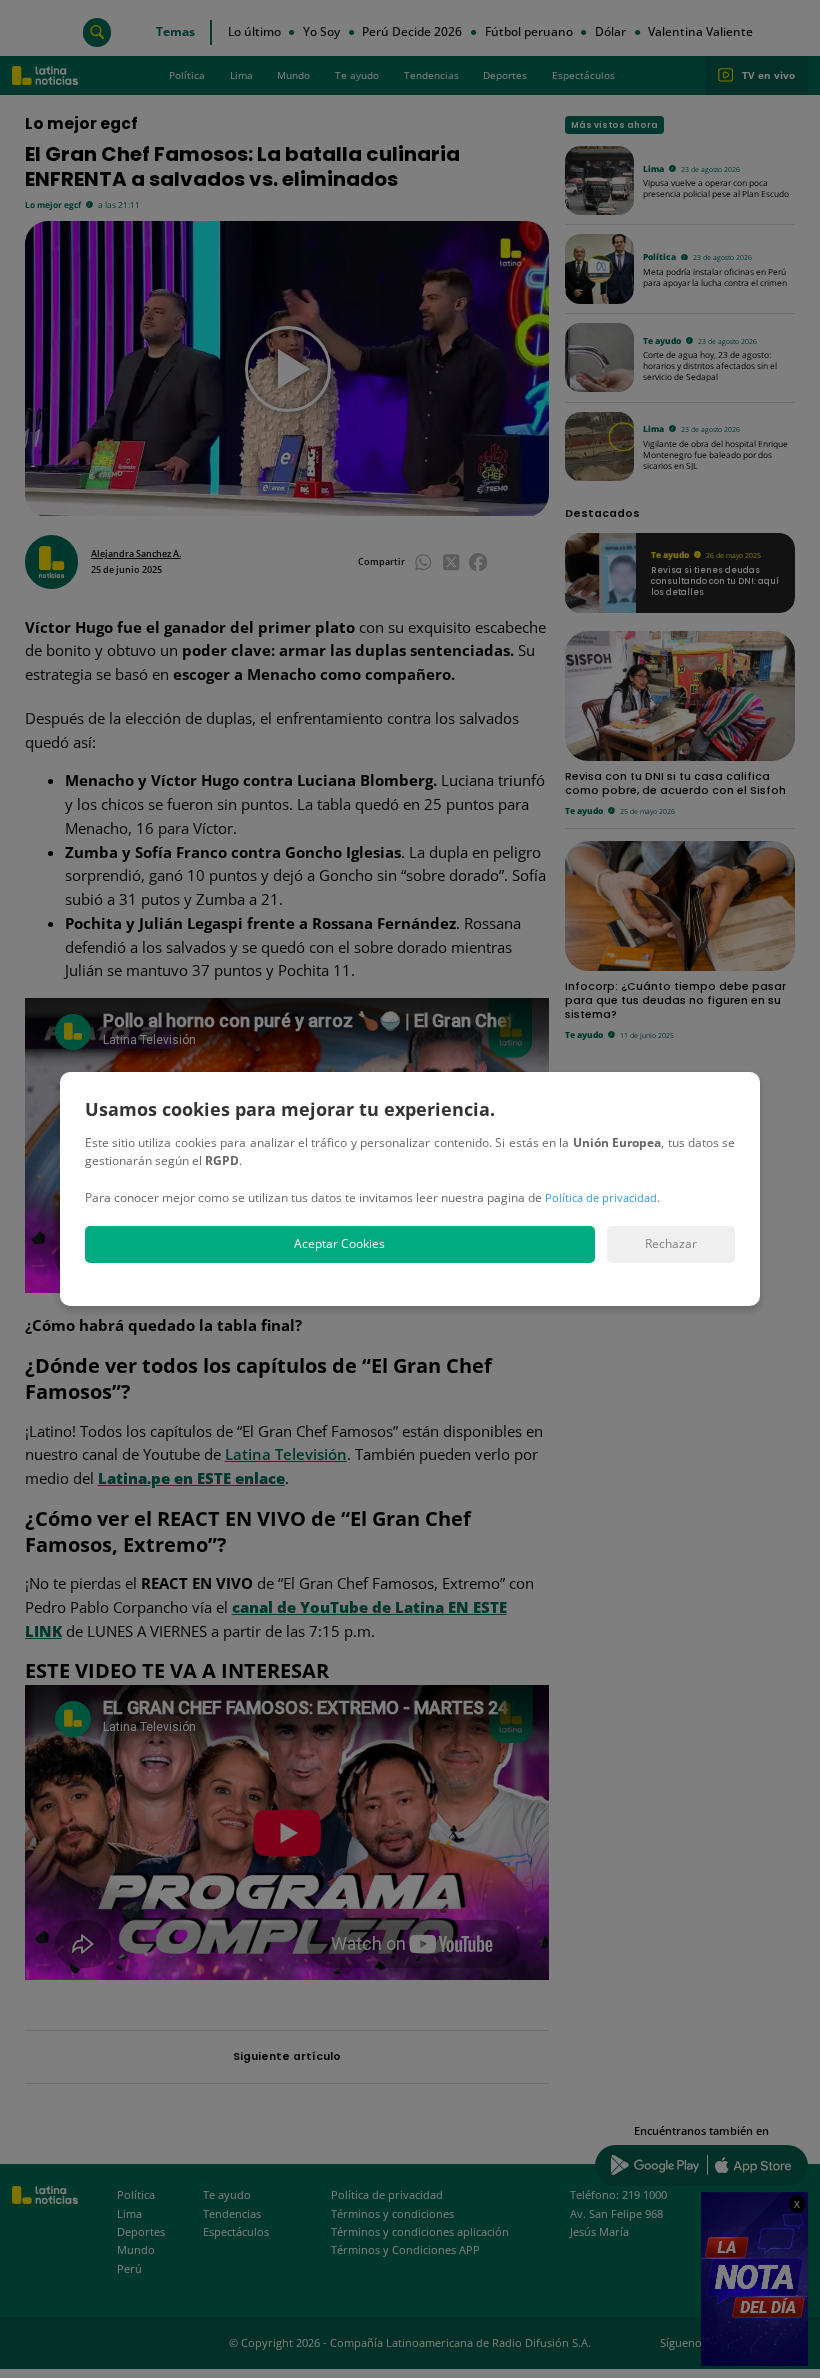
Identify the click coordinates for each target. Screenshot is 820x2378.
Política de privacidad (601, 1197)
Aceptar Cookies (339, 1243)
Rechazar (671, 1243)
